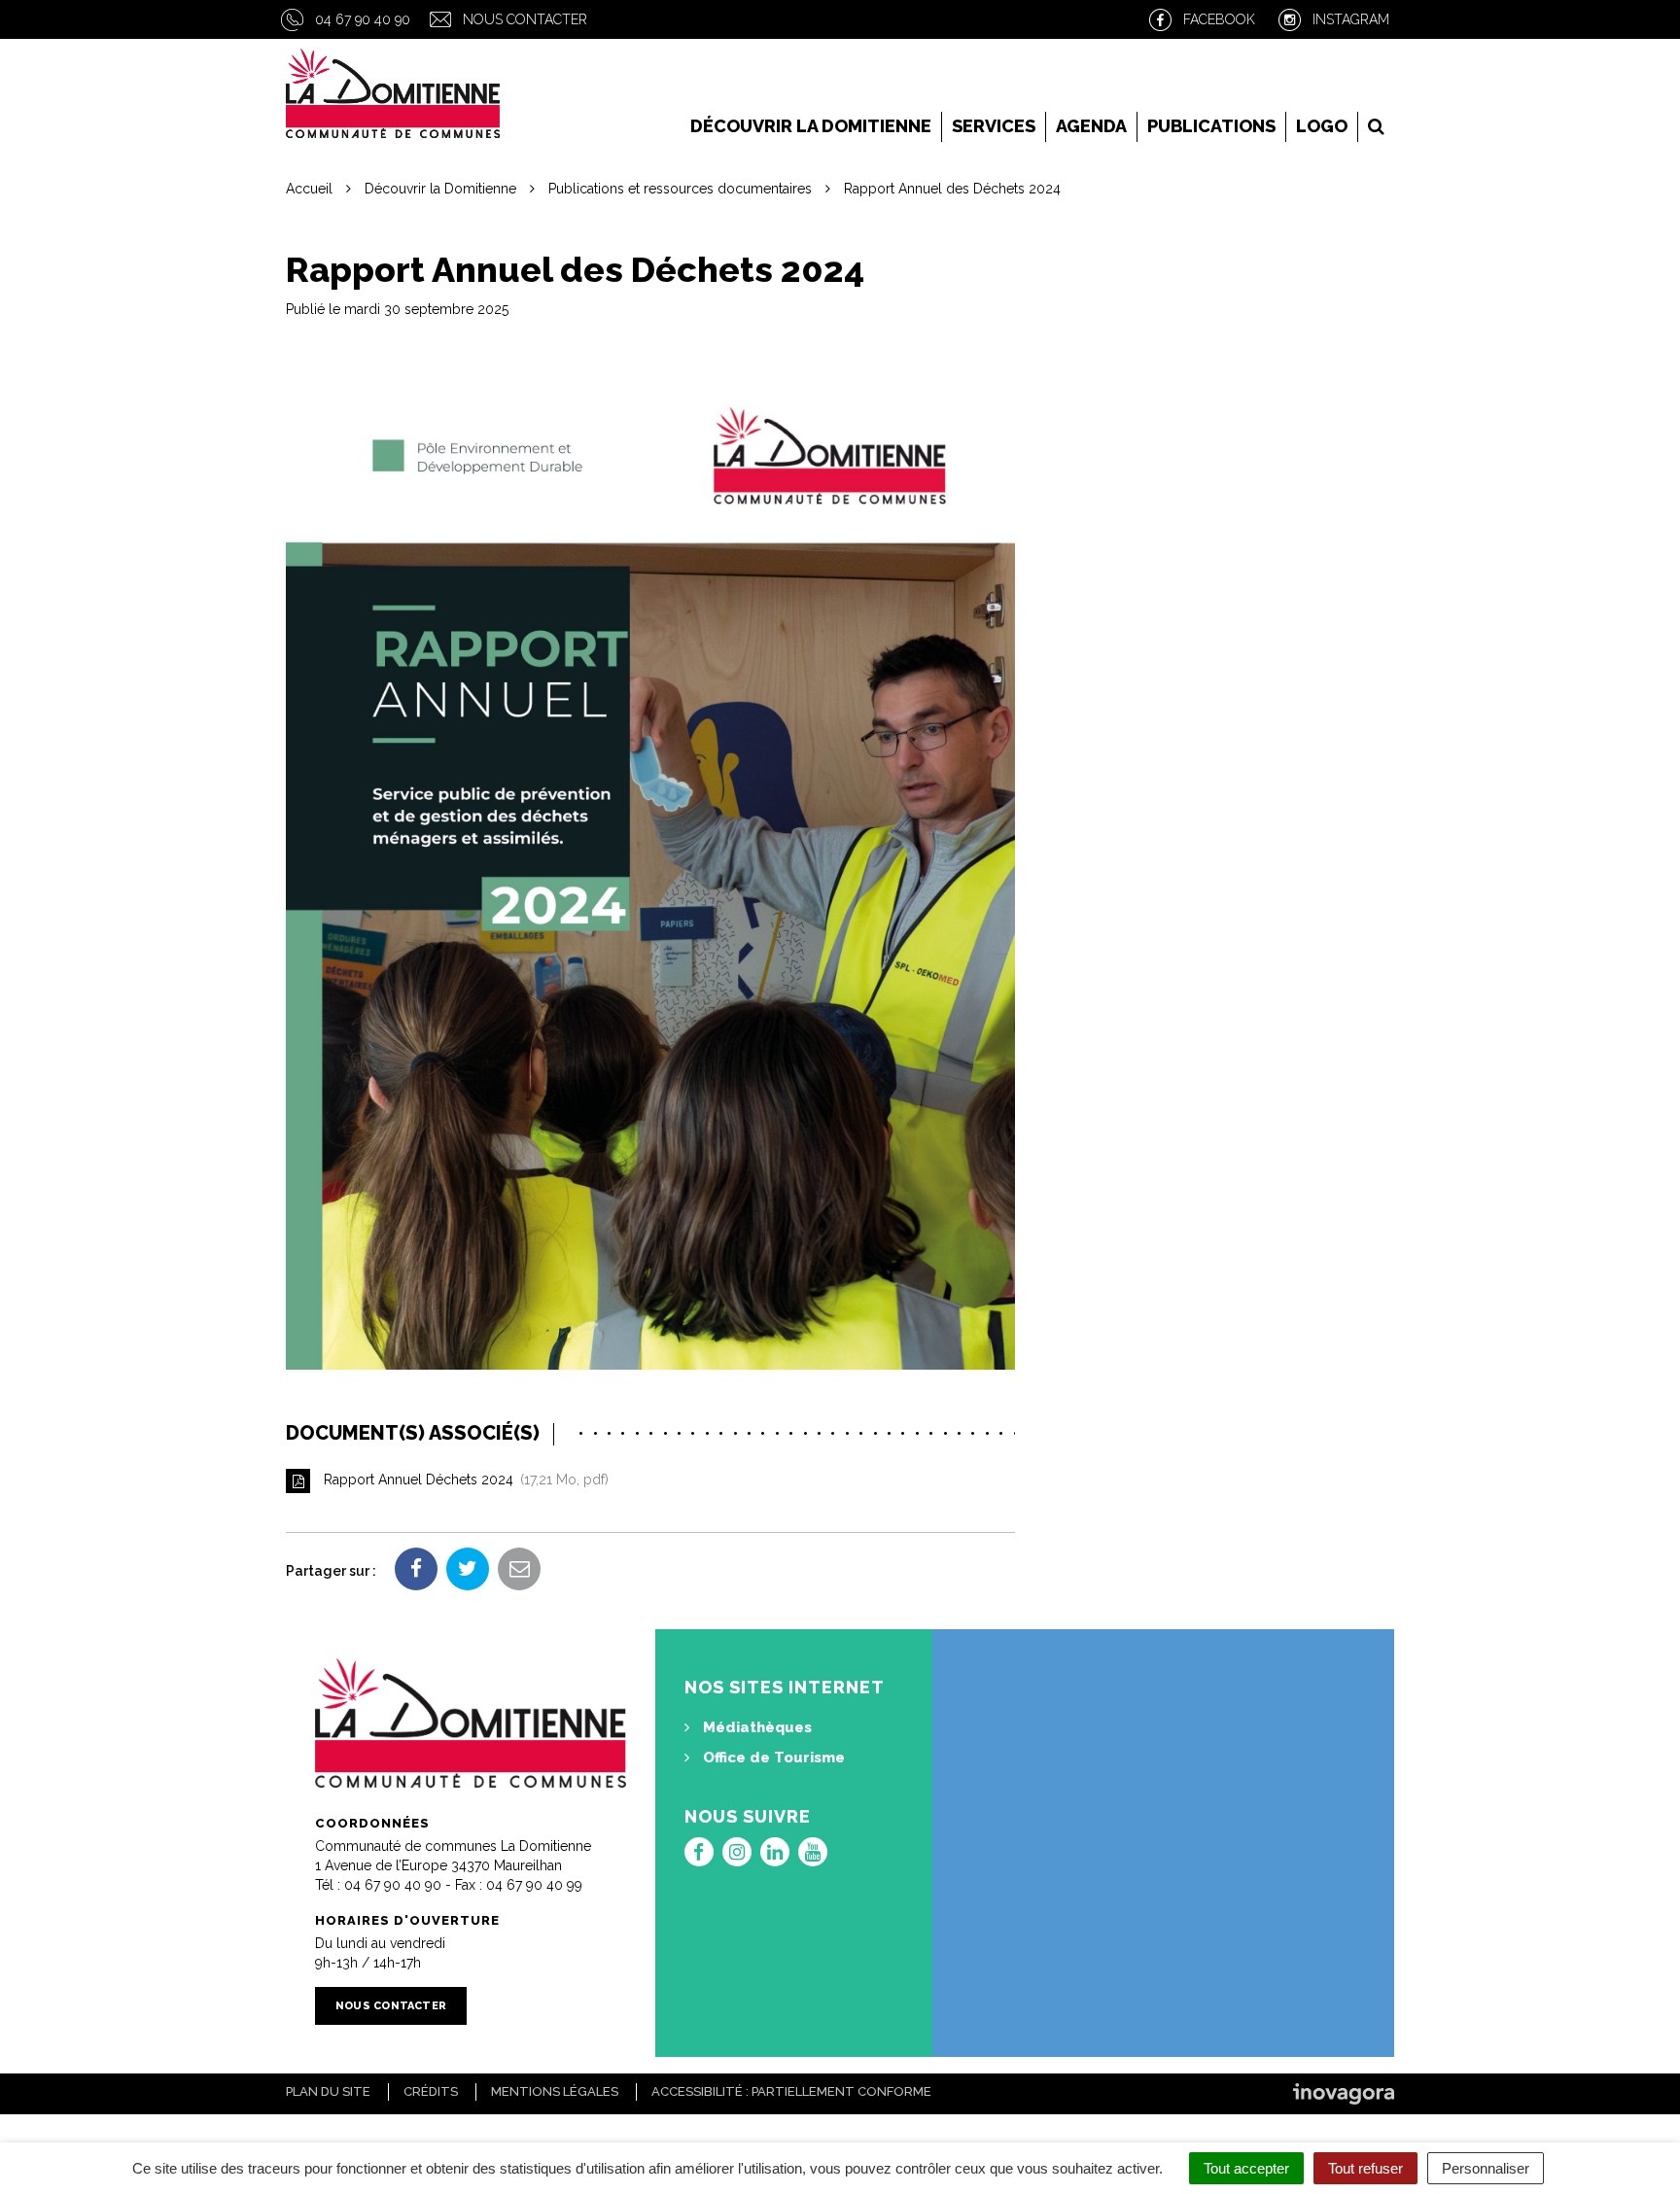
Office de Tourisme (772, 1758)
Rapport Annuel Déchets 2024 (462, 1480)
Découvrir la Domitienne (811, 126)
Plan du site (328, 2091)
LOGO (1322, 126)
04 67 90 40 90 (363, 19)
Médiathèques (755, 1727)
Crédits (431, 2091)
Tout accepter (1246, 2168)
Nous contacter (525, 19)
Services (994, 126)
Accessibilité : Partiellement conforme (791, 2091)
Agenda (1091, 126)
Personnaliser (1486, 2168)
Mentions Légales (555, 2091)
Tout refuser (1365, 2168)
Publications (1211, 126)
